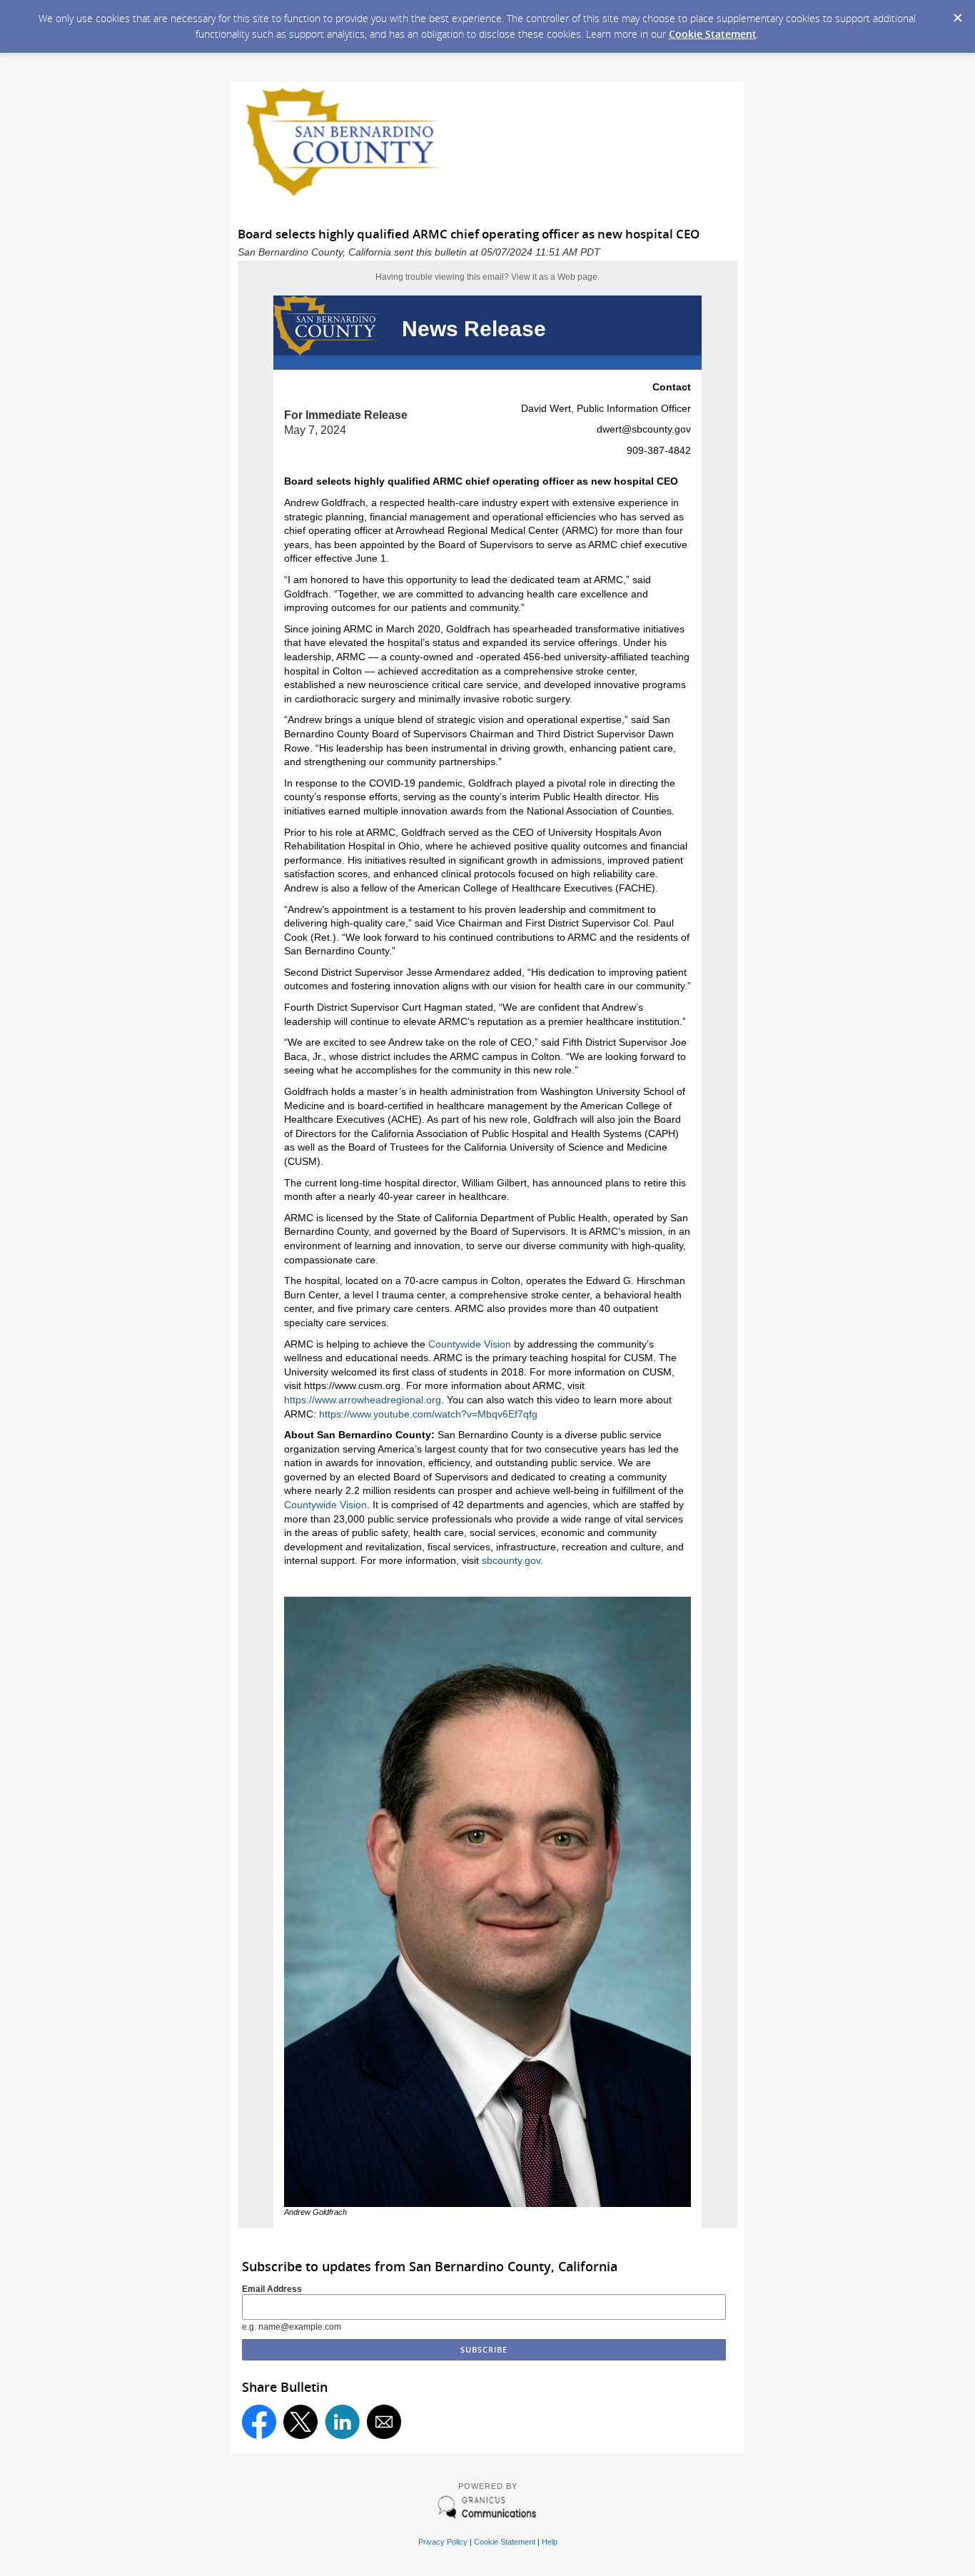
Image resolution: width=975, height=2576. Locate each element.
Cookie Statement (713, 34)
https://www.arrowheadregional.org (363, 1400)
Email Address (272, 2289)
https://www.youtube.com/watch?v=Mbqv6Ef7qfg (428, 1414)
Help (550, 2542)
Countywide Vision (470, 1344)
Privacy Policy (443, 2542)
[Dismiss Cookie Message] (957, 14)
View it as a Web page (554, 277)
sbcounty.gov (511, 1560)
